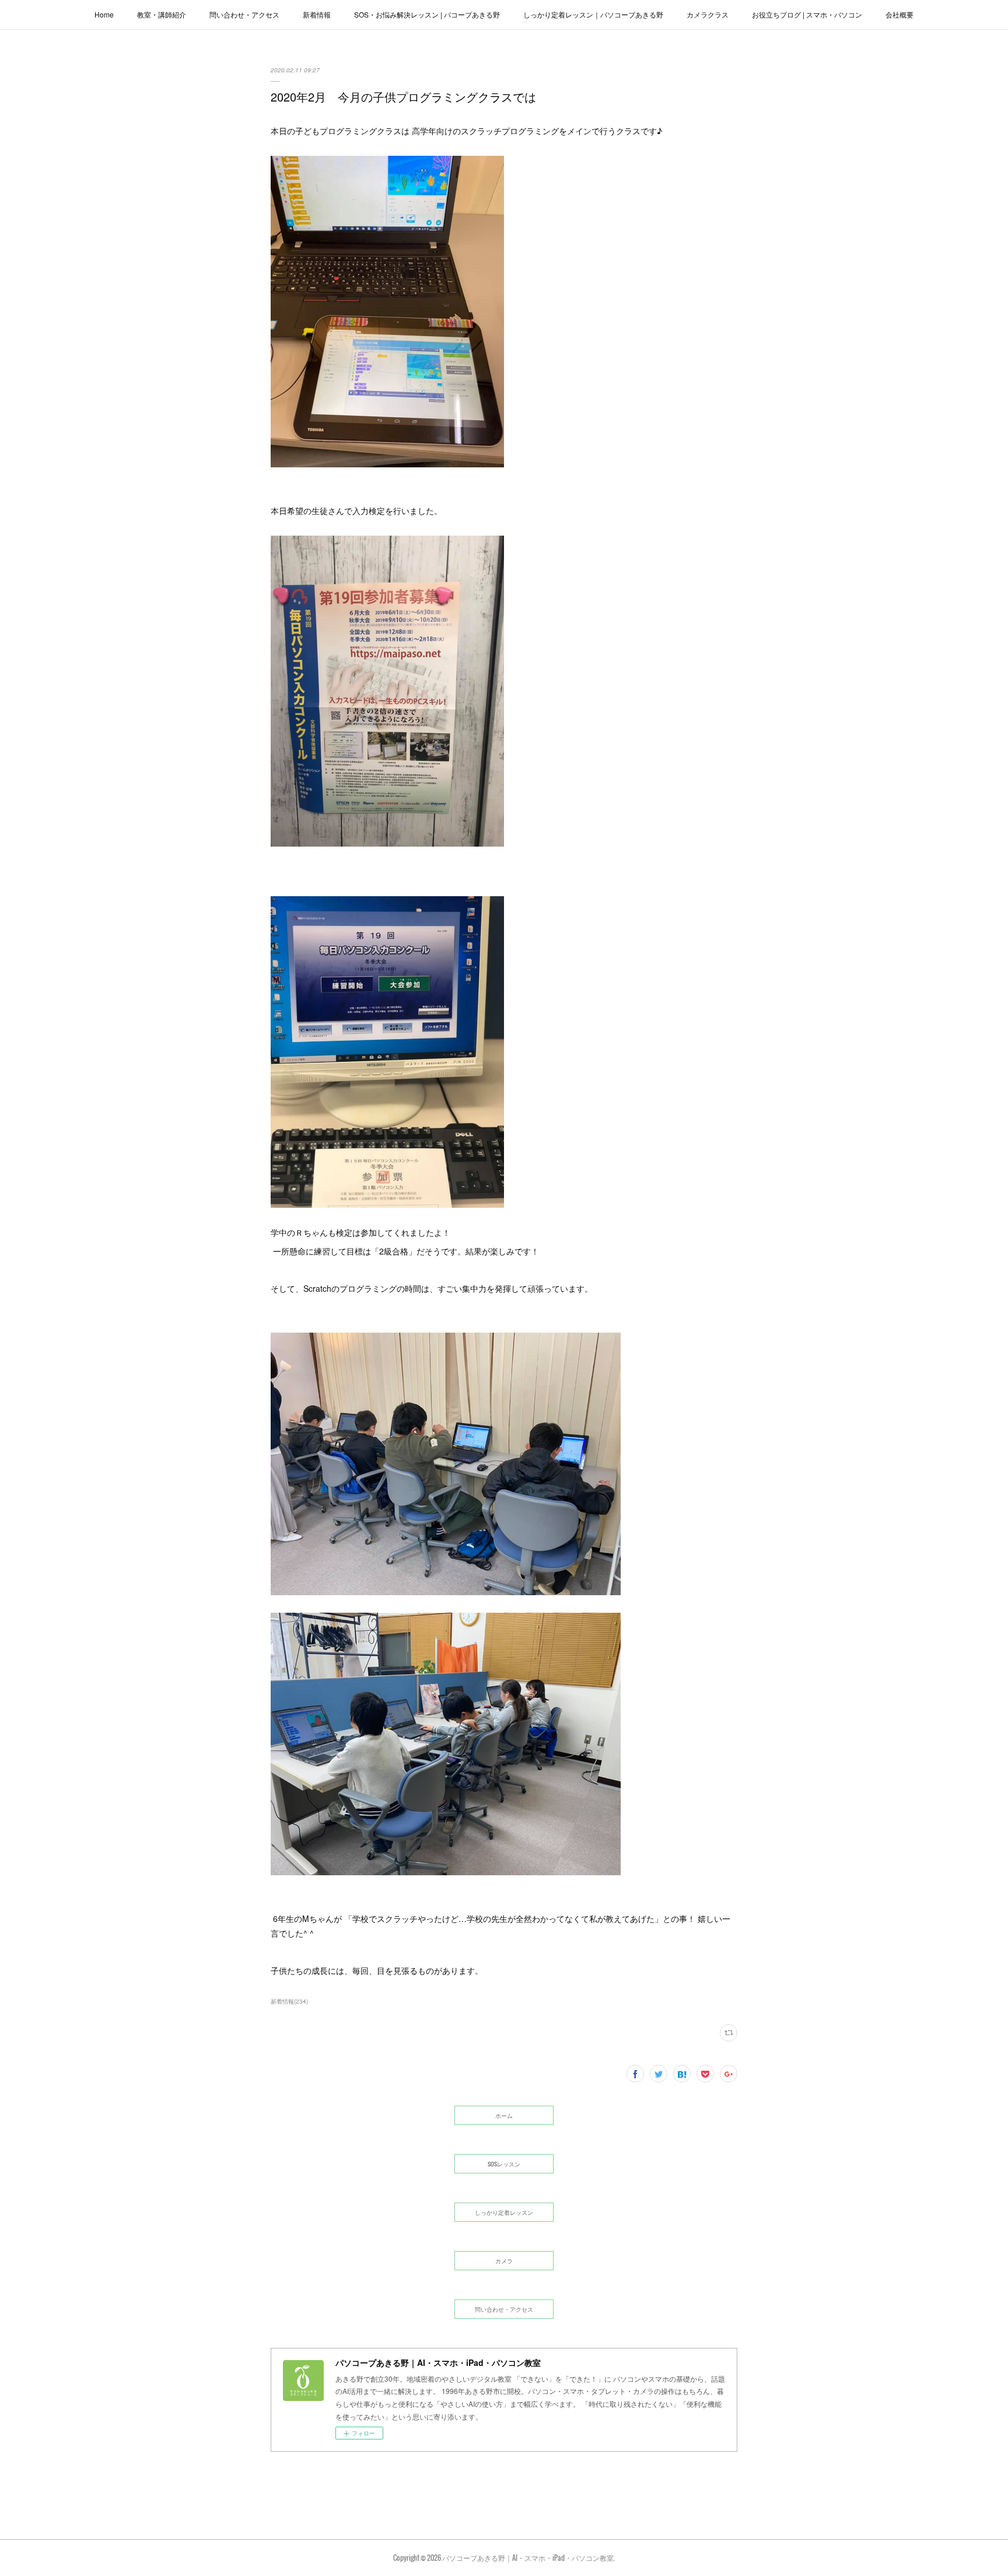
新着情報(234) (289, 2001)
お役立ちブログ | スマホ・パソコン (807, 14)
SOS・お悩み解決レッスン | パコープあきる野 (427, 14)
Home (104, 14)
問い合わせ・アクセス (244, 14)
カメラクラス (708, 14)
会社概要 (900, 14)
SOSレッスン (504, 2164)
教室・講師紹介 (162, 14)
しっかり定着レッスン (504, 2212)
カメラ (504, 2261)
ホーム (504, 2115)
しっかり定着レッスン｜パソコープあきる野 (593, 14)
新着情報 (317, 14)
